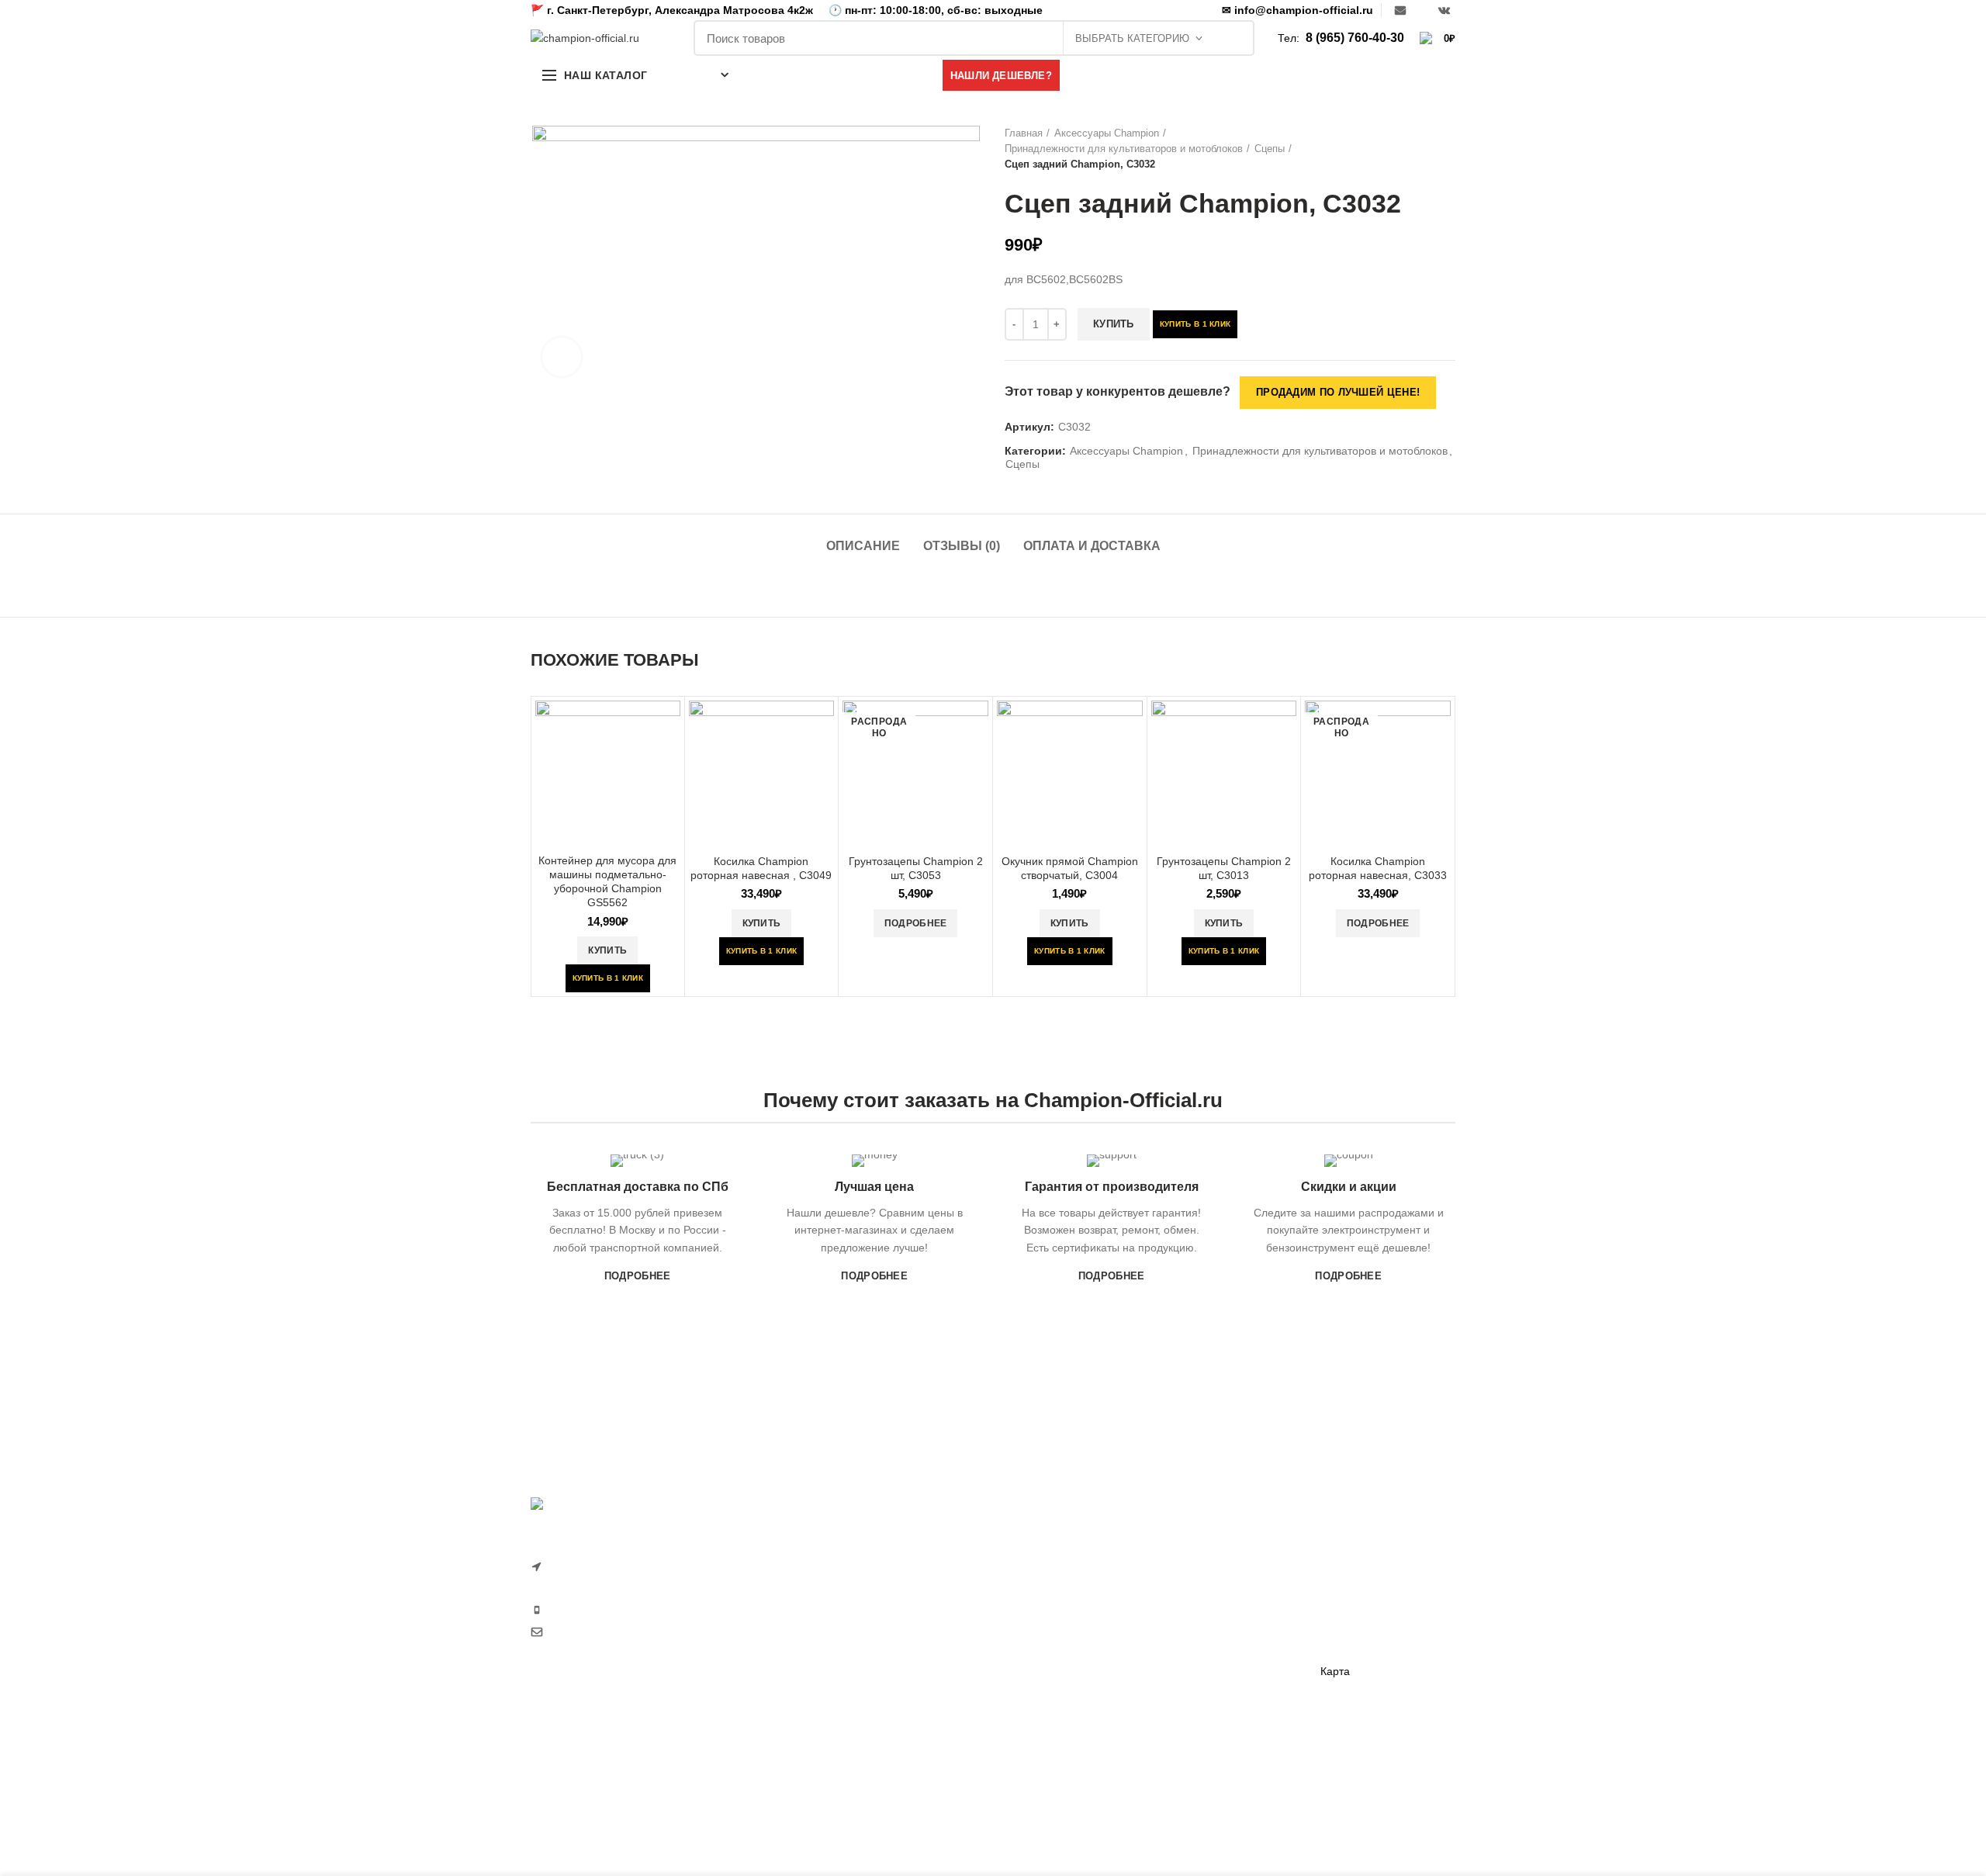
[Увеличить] (562, 357)
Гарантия (1344, 1564)
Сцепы (1270, 149)
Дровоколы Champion (1059, 1689)
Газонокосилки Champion (1069, 1581)
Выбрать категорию (1132, 38)
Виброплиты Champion (1221, 1662)
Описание (863, 546)
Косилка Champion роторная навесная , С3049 (761, 868)
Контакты (1344, 1645)
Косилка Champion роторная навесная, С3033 (1378, 868)
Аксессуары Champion (1107, 133)
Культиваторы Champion (1066, 1608)
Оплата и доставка (1092, 546)
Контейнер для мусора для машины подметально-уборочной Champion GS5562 (607, 882)
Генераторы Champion (1220, 1555)
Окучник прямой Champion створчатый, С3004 (1070, 868)
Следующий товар (1448, 149)
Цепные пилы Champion (1066, 1662)
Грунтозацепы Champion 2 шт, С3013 (1224, 868)
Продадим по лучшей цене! (1338, 392)
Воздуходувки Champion (1066, 1769)
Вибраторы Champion (1218, 1635)
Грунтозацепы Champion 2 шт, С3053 (916, 868)
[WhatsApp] (1422, 10)
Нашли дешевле (1362, 1590)
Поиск (1234, 38)
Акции (1336, 1618)
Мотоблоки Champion (1059, 1555)
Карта (1335, 1671)
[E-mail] (1400, 10)
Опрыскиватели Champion (1071, 1715)
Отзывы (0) (962, 546)
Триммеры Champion (1059, 1635)
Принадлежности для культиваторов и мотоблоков (1124, 149)
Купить (1114, 324)
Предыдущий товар (1417, 149)
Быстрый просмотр (669, 726)
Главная (1024, 133)
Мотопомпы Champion (1220, 1581)
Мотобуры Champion (1216, 1689)
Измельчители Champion (1067, 1796)
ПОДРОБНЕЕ (638, 1276)
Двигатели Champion (1216, 1608)
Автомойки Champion (1059, 1743)
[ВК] (1444, 10)
